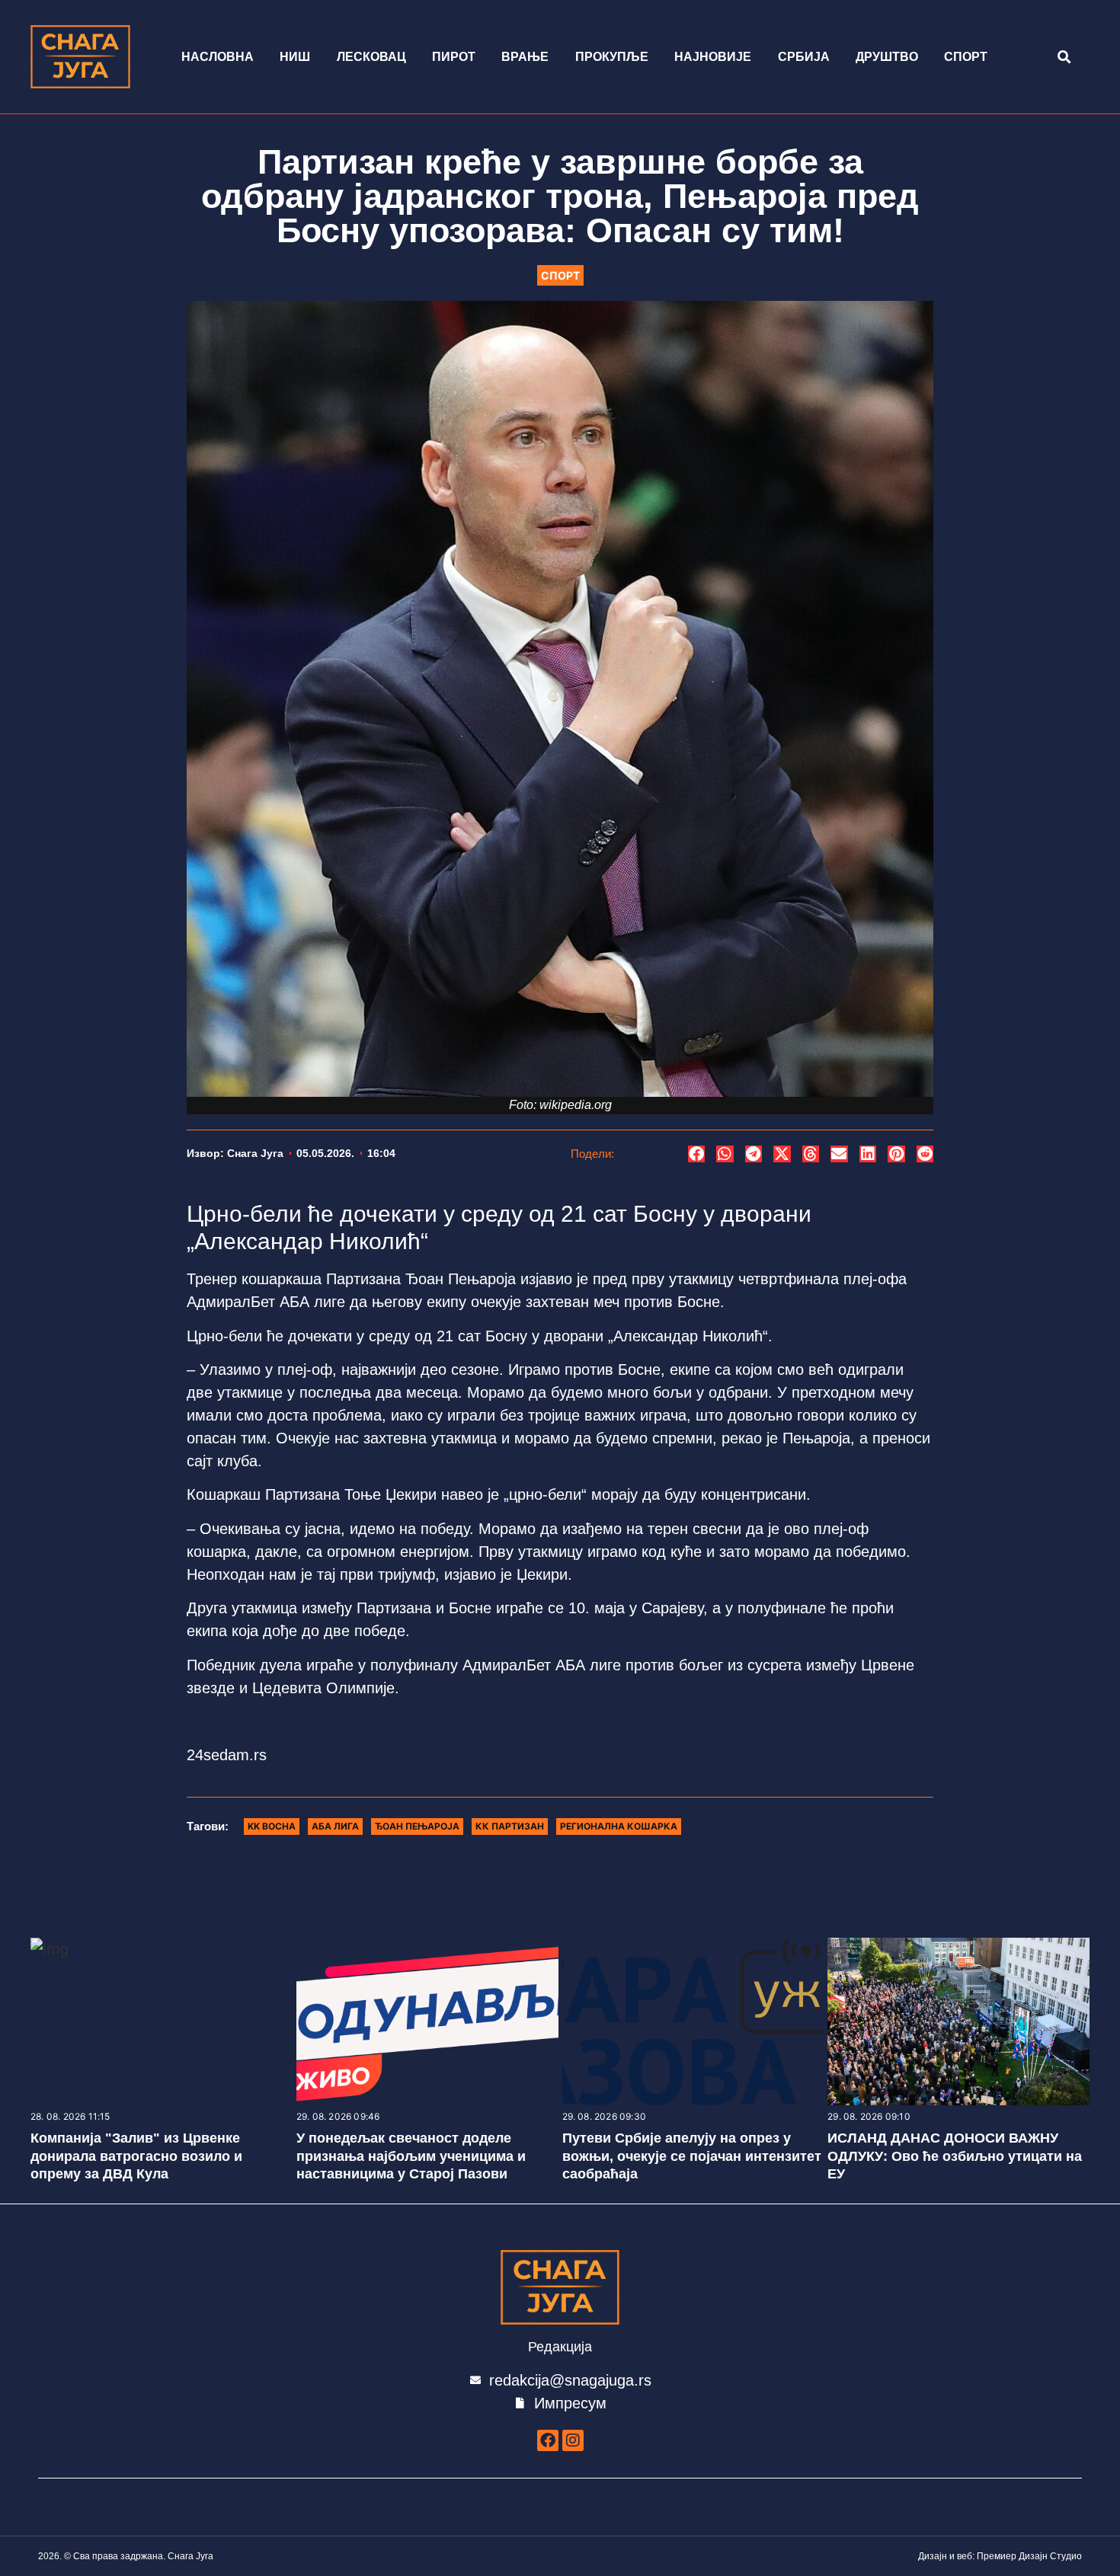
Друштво (887, 57)
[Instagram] (573, 2440)
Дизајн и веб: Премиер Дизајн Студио (1000, 2556)
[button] (1064, 57)
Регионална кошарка (619, 1826)
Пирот (454, 57)
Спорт (966, 57)
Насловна (218, 57)
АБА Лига (335, 1826)
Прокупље (612, 57)
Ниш (295, 57)
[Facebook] (548, 2440)
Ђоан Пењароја (417, 1826)
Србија (804, 57)
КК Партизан (510, 1826)
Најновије (713, 57)
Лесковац (371, 57)
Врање (525, 57)
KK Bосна (272, 1826)
